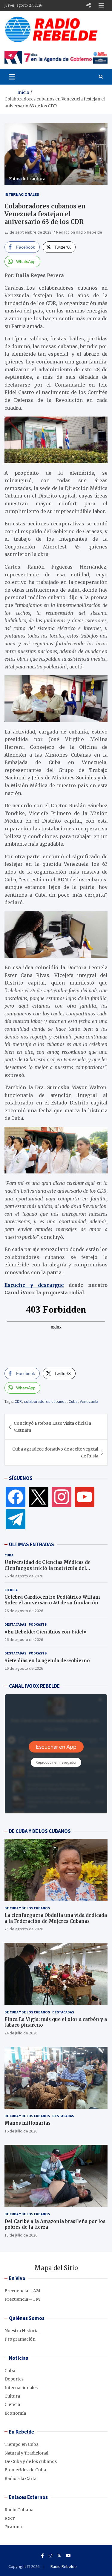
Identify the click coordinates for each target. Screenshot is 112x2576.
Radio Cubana (19, 2510)
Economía (15, 2413)
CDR (18, 1401)
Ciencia (11, 1590)
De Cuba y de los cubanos (27, 1908)
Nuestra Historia (22, 2331)
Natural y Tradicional (26, 2453)
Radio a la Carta (20, 2479)
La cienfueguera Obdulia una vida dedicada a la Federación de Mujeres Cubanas (56, 1918)
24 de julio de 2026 (21, 2033)
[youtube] (85, 1497)
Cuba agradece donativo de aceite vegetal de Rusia (55, 1452)
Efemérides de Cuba (25, 2470)
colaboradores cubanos (45, 1401)
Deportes (14, 2379)
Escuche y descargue (34, 1285)
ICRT (10, 2518)
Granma (13, 2527)
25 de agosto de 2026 (24, 1929)
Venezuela (89, 1401)
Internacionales (22, 194)
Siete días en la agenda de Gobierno (47, 1661)
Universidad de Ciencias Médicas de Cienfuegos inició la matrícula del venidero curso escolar (47, 1568)
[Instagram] (62, 1497)
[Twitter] (39, 1497)
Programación (20, 2339)
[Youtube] (68, 2556)
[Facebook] (16, 1497)
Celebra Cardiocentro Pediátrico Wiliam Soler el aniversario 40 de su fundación (52, 1600)
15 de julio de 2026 (21, 2235)
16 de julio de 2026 (21, 2131)
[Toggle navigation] (12, 77)
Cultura (12, 2396)
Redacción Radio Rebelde (79, 232)
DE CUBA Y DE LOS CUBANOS (40, 1831)
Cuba (73, 1401)
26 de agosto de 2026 (24, 1576)
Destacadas (15, 1624)
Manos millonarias (27, 2123)
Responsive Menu (88, 5)
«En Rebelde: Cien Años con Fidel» (46, 1632)
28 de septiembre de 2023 (28, 232)
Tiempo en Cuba (22, 2444)
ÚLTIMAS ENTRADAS (32, 1544)
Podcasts (38, 1624)
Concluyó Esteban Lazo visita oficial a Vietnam (52, 1427)
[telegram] (16, 1519)
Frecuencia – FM (22, 2299)
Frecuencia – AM (22, 2291)
